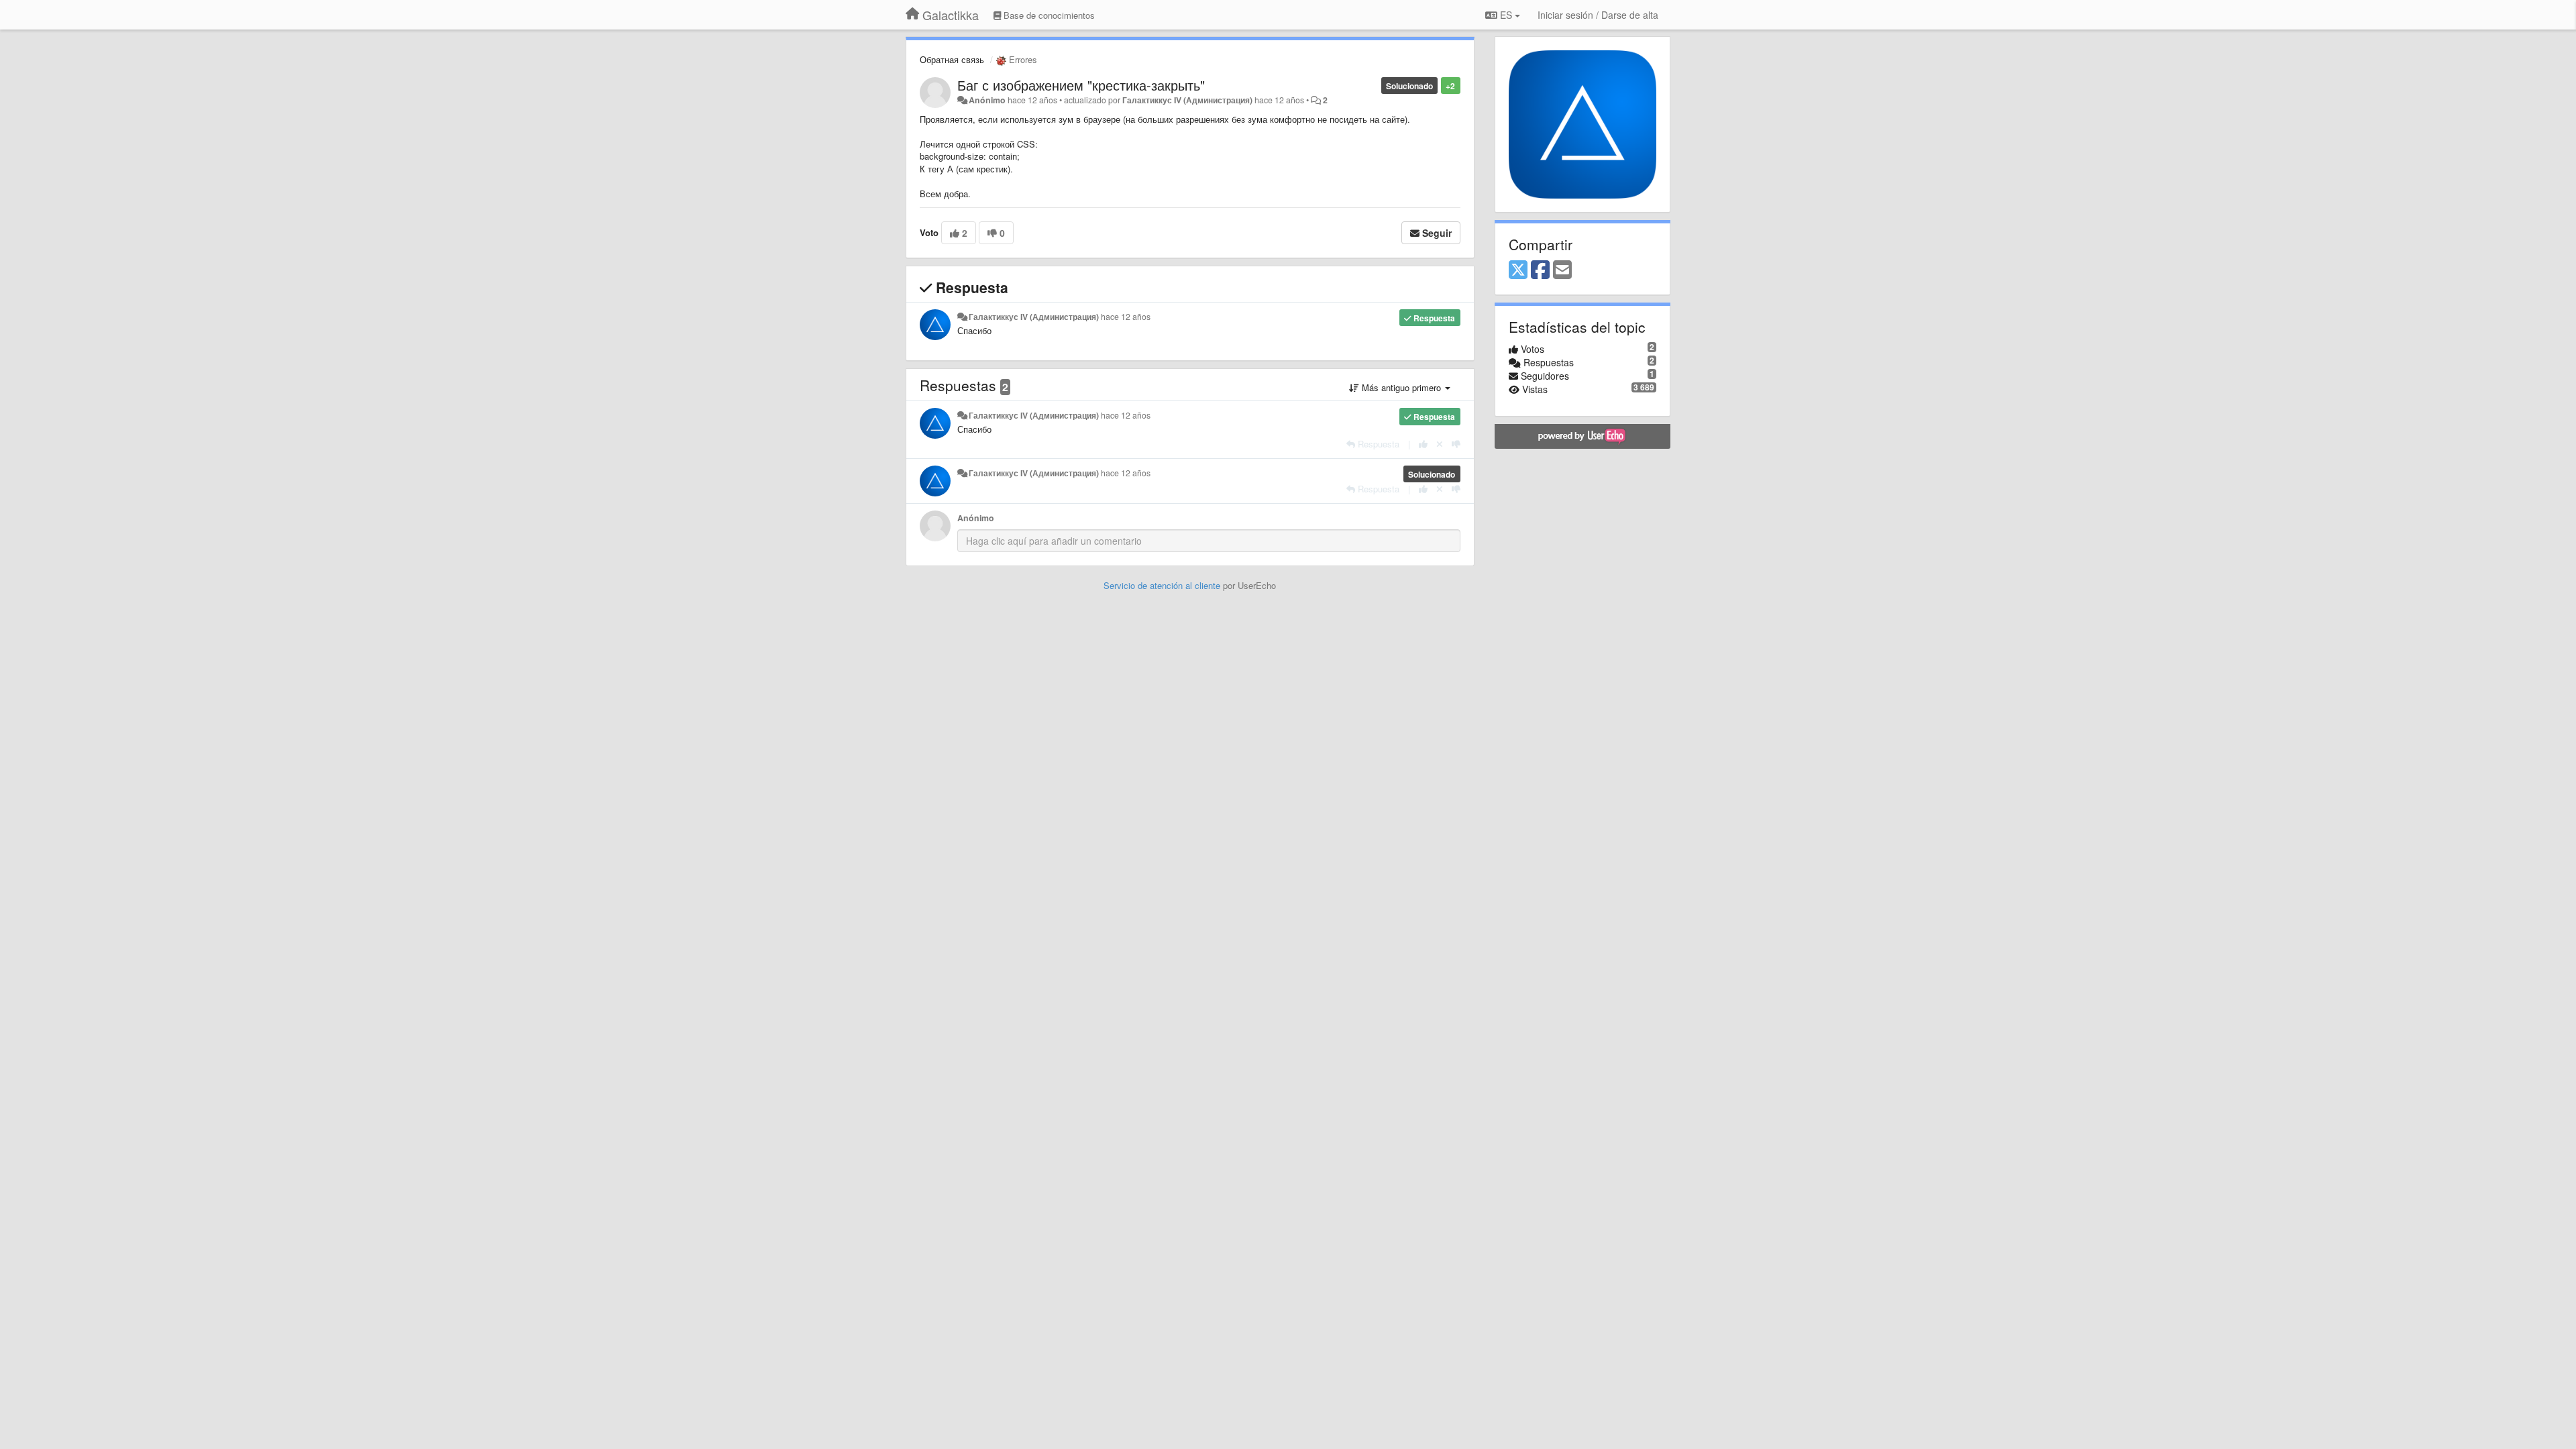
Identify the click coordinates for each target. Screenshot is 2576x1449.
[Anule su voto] (1440, 444)
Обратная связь (952, 59)
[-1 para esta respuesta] (1456, 444)
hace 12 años (1126, 317)
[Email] (1562, 270)
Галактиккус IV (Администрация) (1187, 100)
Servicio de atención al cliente (1163, 585)
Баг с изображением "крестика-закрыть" (1081, 85)
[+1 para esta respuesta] (1423, 444)
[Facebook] (1540, 270)
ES (1506, 15)
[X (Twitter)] (1518, 270)
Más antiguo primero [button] (1401, 387)
